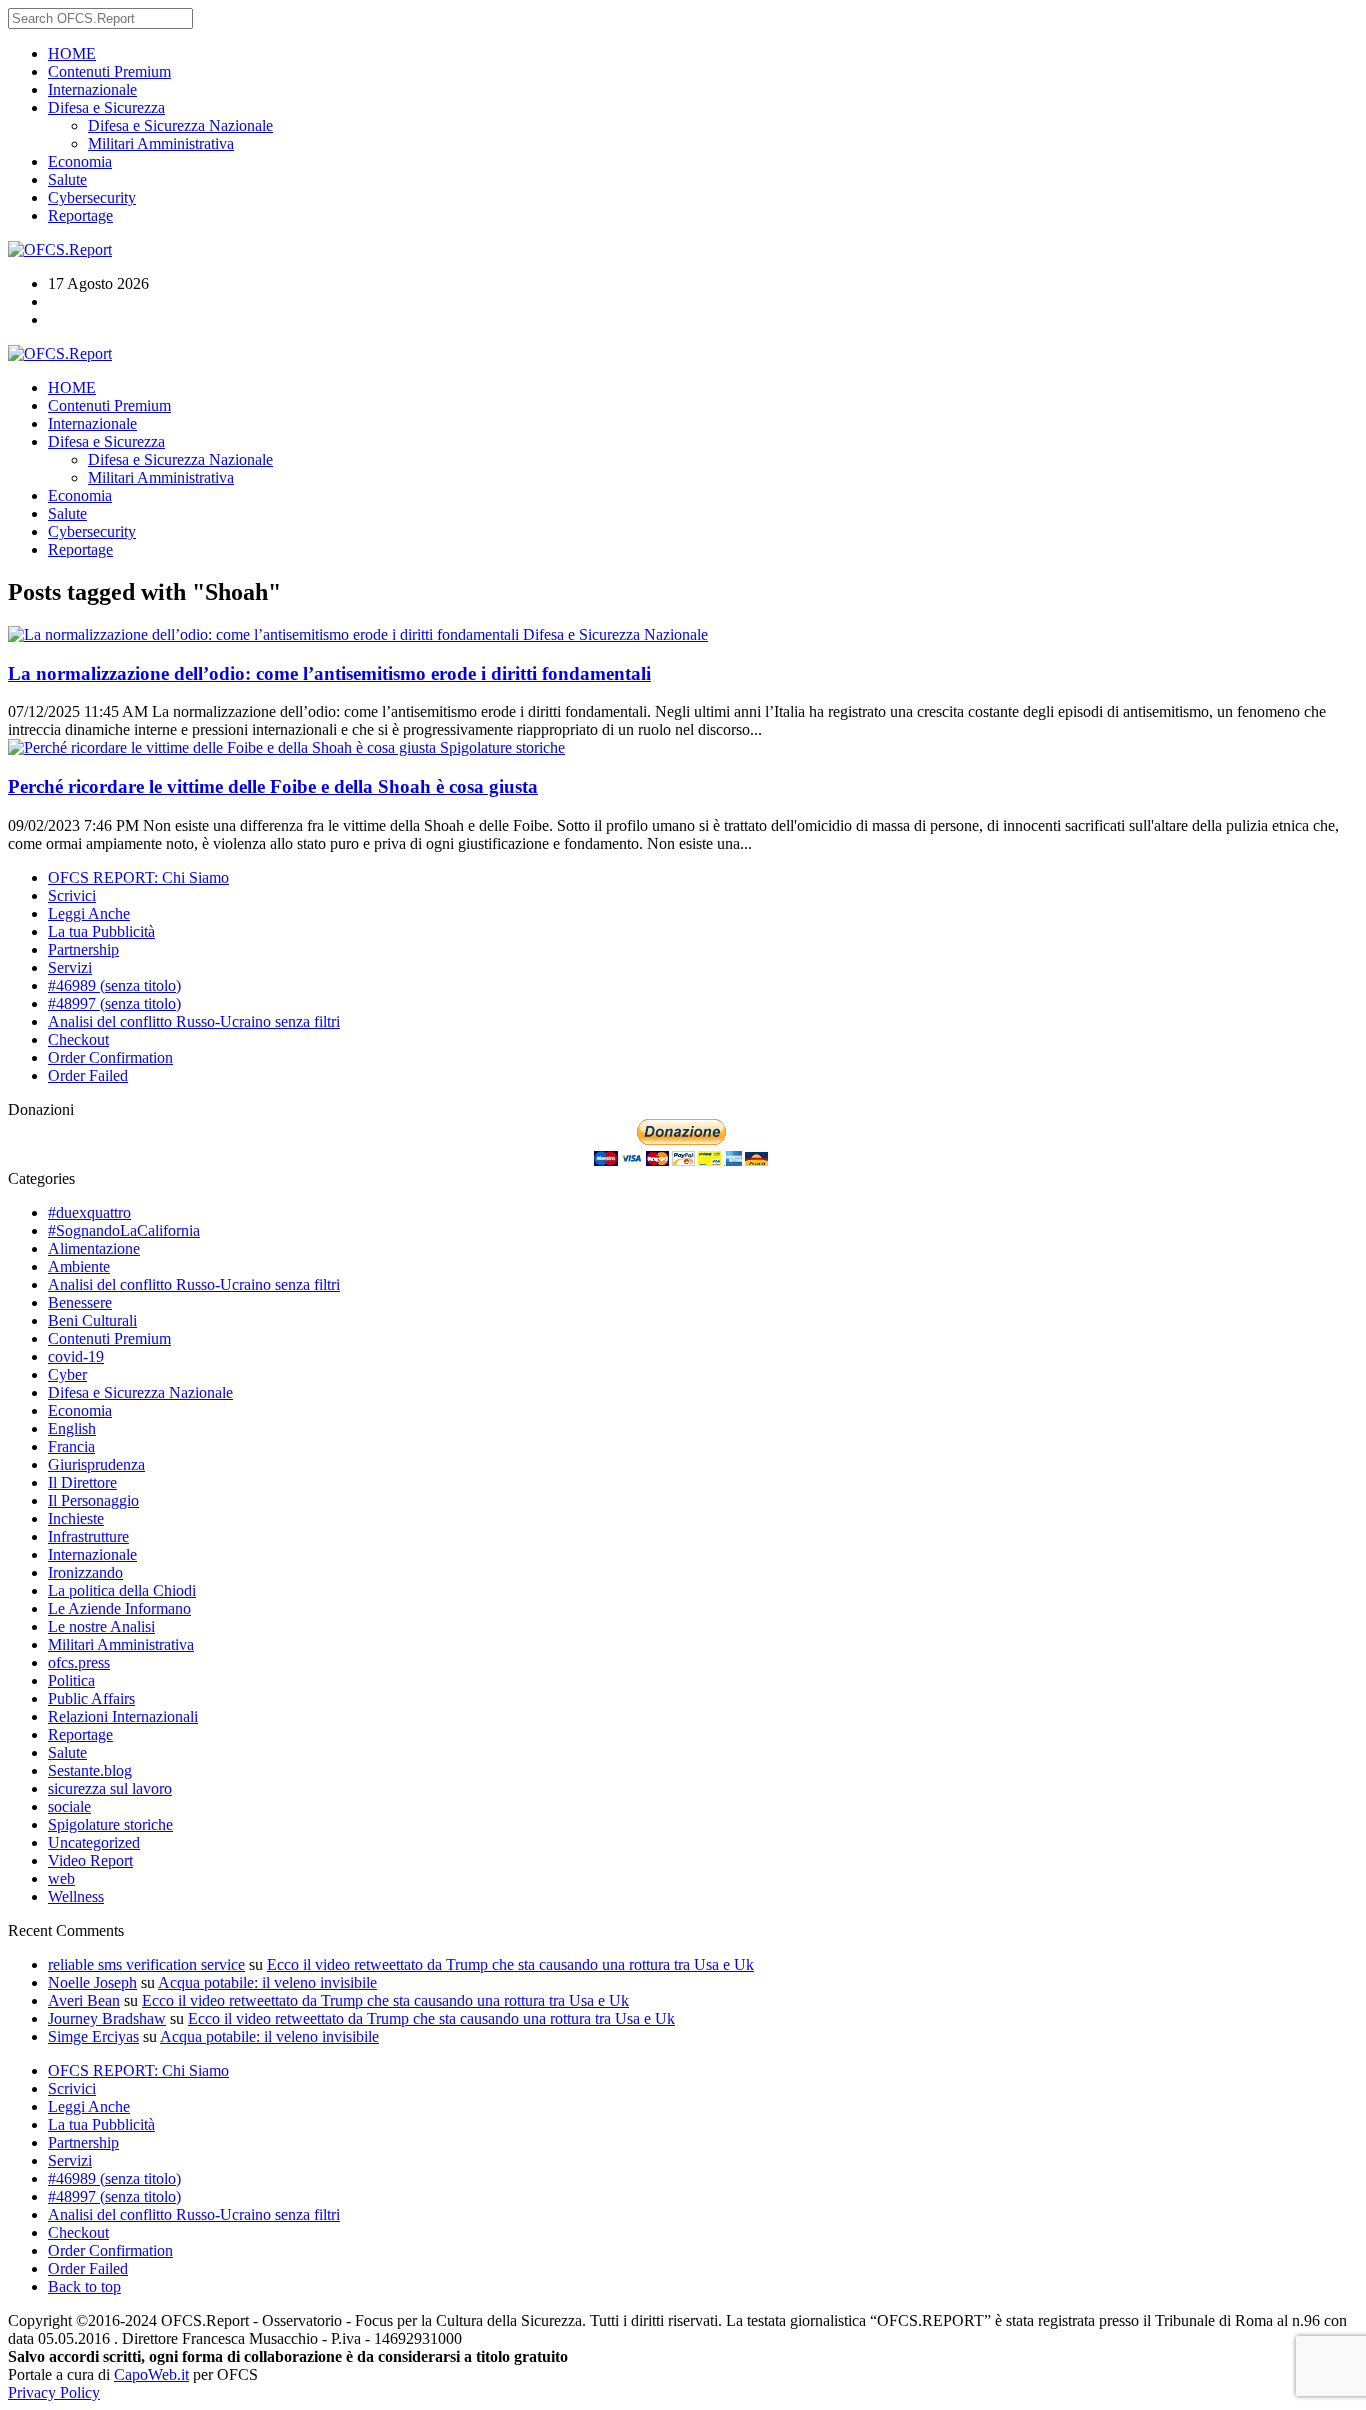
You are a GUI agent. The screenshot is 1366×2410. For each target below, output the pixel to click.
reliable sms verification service (146, 1964)
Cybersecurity (92, 197)
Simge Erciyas (93, 2036)
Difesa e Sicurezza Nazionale (180, 125)
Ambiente (79, 1266)
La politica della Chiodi (122, 1590)
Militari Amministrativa (161, 143)
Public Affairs (91, 1698)
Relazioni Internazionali (123, 1716)
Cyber (67, 1374)
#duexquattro (89, 1212)
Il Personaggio (93, 1500)
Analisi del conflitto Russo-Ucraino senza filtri (194, 1021)
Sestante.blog (90, 1770)
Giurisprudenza (96, 1464)
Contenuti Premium (109, 71)
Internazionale (92, 89)
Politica (71, 1680)
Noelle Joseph (92, 1982)
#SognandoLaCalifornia (124, 1230)
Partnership (83, 949)
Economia (80, 161)
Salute (67, 179)
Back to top (84, 2286)
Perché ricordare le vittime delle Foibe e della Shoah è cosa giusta (273, 786)
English (72, 1428)
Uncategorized (94, 1842)
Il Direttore (82, 1482)
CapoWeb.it (151, 2374)
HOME (72, 53)
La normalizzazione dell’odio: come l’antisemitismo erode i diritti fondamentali (329, 673)
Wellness (76, 1896)
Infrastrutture (88, 1536)
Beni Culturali (92, 1320)
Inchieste (76, 1518)
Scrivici (72, 895)
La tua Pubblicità (101, 931)
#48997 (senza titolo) (114, 1003)
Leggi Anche (89, 913)
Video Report (90, 1860)
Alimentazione (94, 1248)
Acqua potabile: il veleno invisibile (267, 1982)
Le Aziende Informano (119, 1608)
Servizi (70, 967)
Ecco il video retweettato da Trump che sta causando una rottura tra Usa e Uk (510, 1964)
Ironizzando (85, 1572)
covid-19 (76, 1356)
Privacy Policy (54, 2392)
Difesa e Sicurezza (106, 107)
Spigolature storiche (502, 747)
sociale (69, 1806)
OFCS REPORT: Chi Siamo (138, 877)
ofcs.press (79, 1662)
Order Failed (88, 1075)
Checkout (78, 1039)
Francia (71, 1446)
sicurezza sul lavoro (110, 1788)
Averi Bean (84, 2000)
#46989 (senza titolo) (114, 985)
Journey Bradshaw (107, 2018)
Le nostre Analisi (101, 1626)
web (61, 1878)
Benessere (80, 1302)
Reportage (80, 215)
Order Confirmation (110, 1057)
